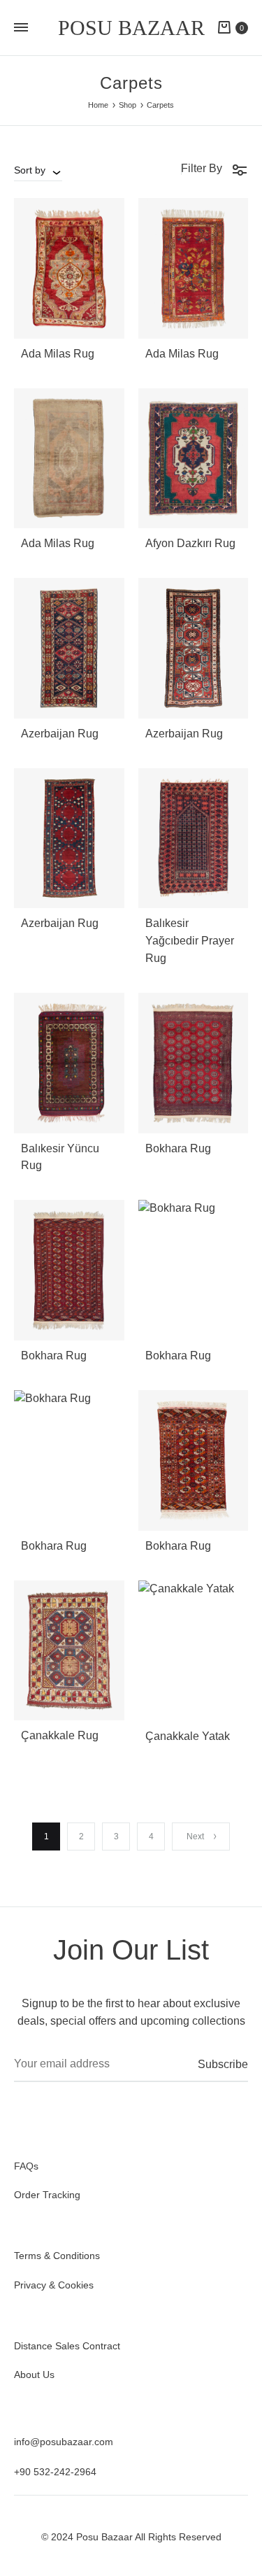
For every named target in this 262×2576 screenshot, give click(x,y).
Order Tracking (47, 2195)
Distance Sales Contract (67, 2346)
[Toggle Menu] (21, 28)
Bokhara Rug (178, 1148)
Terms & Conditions (57, 2256)
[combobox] (38, 170)
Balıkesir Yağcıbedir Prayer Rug (190, 941)
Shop (128, 105)
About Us (34, 2375)
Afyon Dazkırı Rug (190, 543)
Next (195, 1837)
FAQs (26, 2166)
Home (98, 105)
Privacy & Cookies (54, 2285)
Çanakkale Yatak (188, 1736)
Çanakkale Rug (60, 1735)
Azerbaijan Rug (60, 734)
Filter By (202, 168)
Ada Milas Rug (58, 354)
